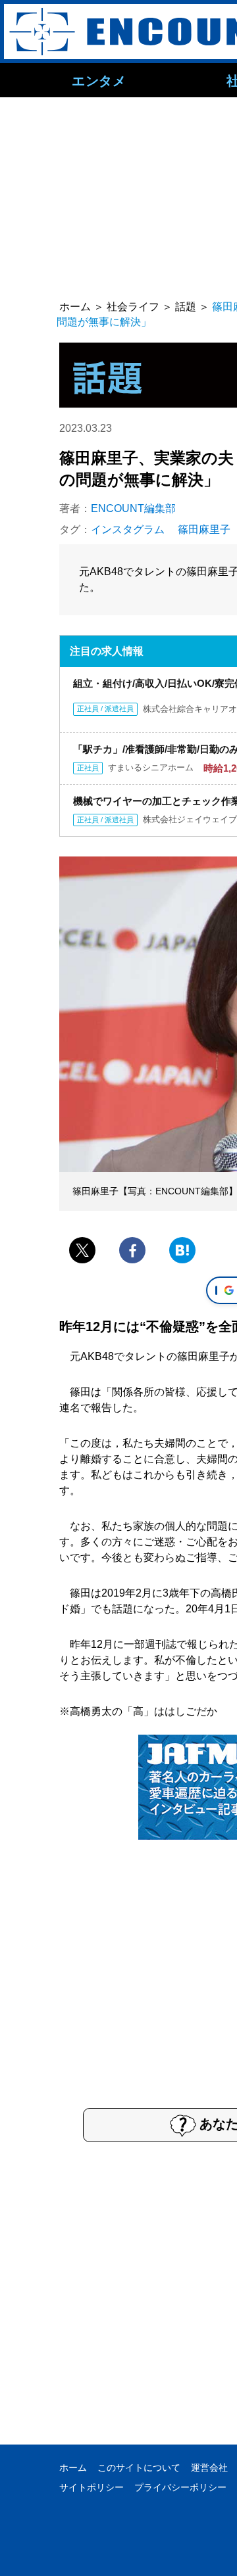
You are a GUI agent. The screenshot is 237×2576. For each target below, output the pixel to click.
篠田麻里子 (204, 529)
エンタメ (99, 80)
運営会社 (209, 2468)
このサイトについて (139, 2468)
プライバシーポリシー (180, 2487)
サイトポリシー (92, 2487)
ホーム (73, 2468)
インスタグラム (128, 529)
